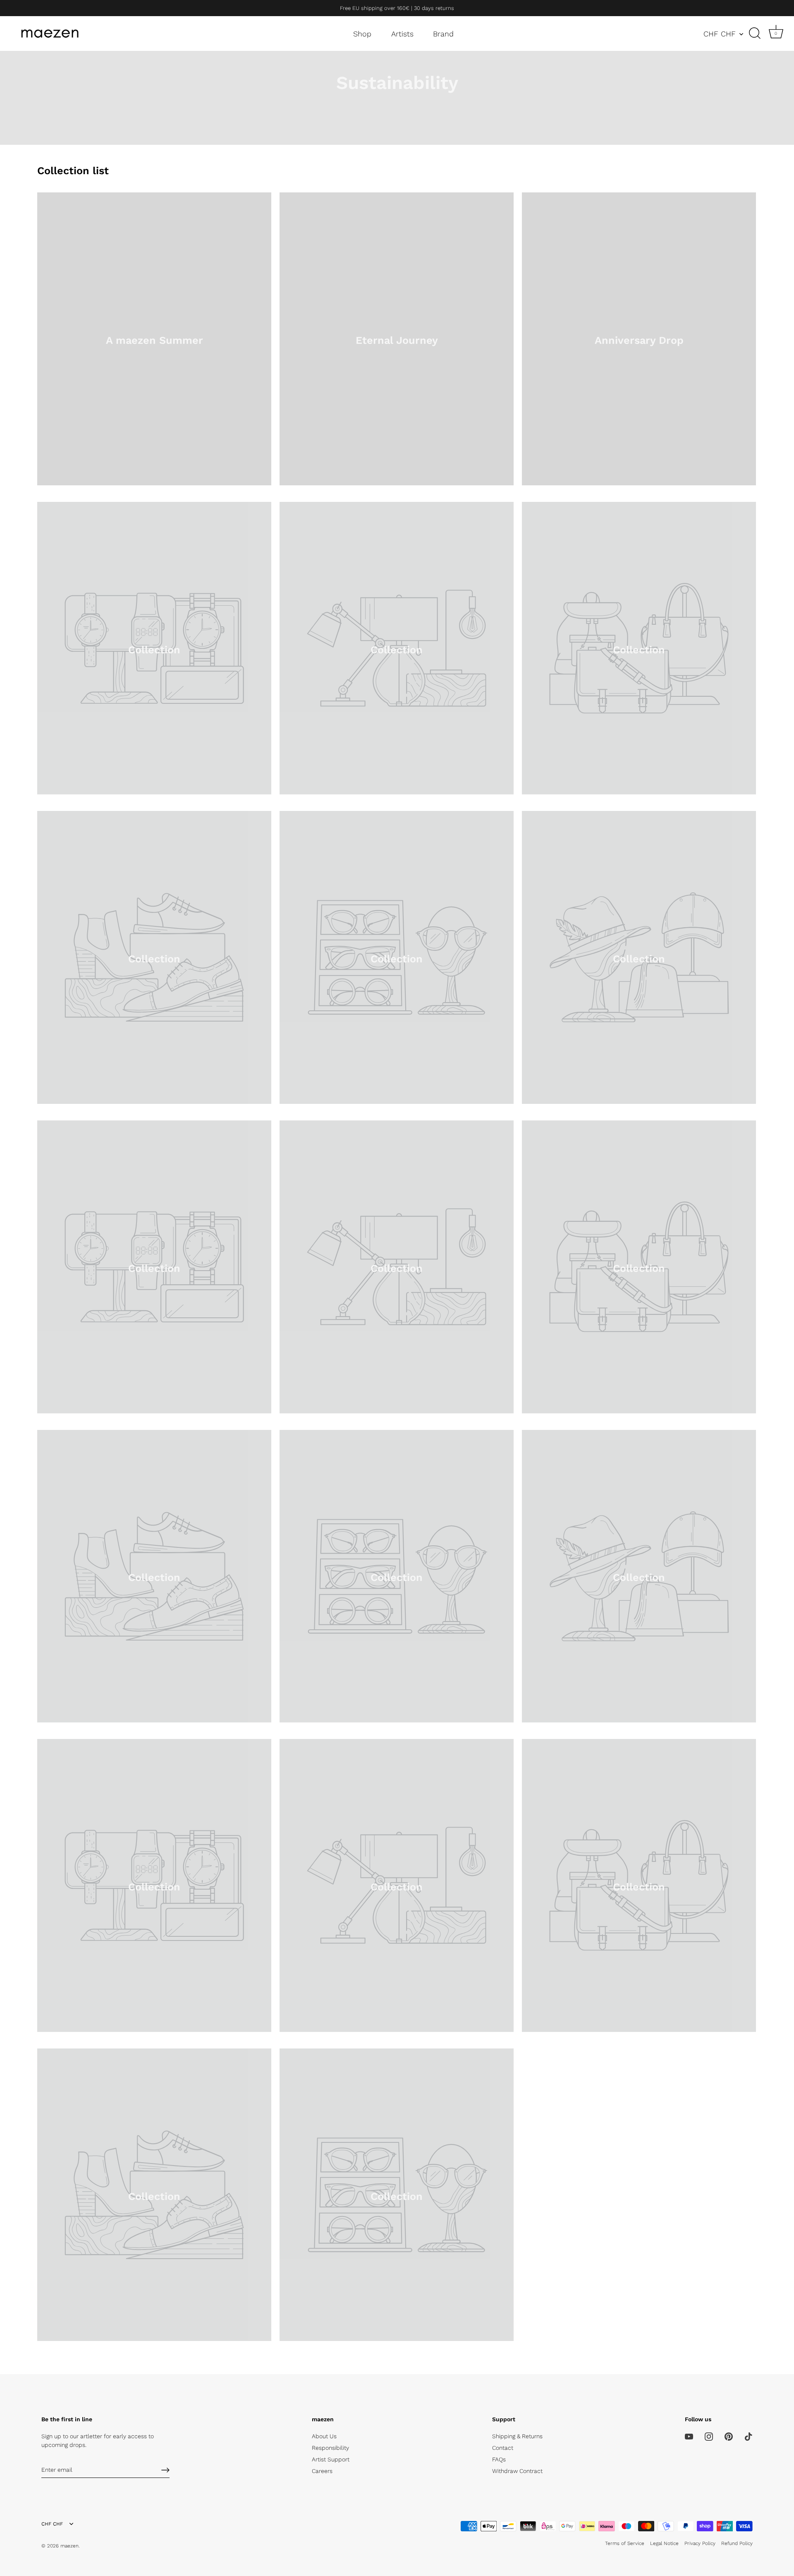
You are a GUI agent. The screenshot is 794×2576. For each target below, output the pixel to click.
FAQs (499, 2459)
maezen (69, 2546)
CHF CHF (720, 34)
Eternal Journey (397, 340)
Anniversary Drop (639, 340)
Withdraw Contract (517, 2471)
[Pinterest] (729, 2436)
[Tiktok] (749, 2436)
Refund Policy (737, 2543)
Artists (402, 34)
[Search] (755, 34)
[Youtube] (689, 2436)
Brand (443, 34)
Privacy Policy (700, 2543)
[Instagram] (709, 2436)
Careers (322, 2471)
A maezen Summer (154, 340)
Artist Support (331, 2459)
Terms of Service (625, 2543)
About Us (324, 2436)
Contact (503, 2448)
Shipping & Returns (517, 2436)
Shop (362, 34)
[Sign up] (165, 2470)
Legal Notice (664, 2543)
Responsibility (330, 2448)
